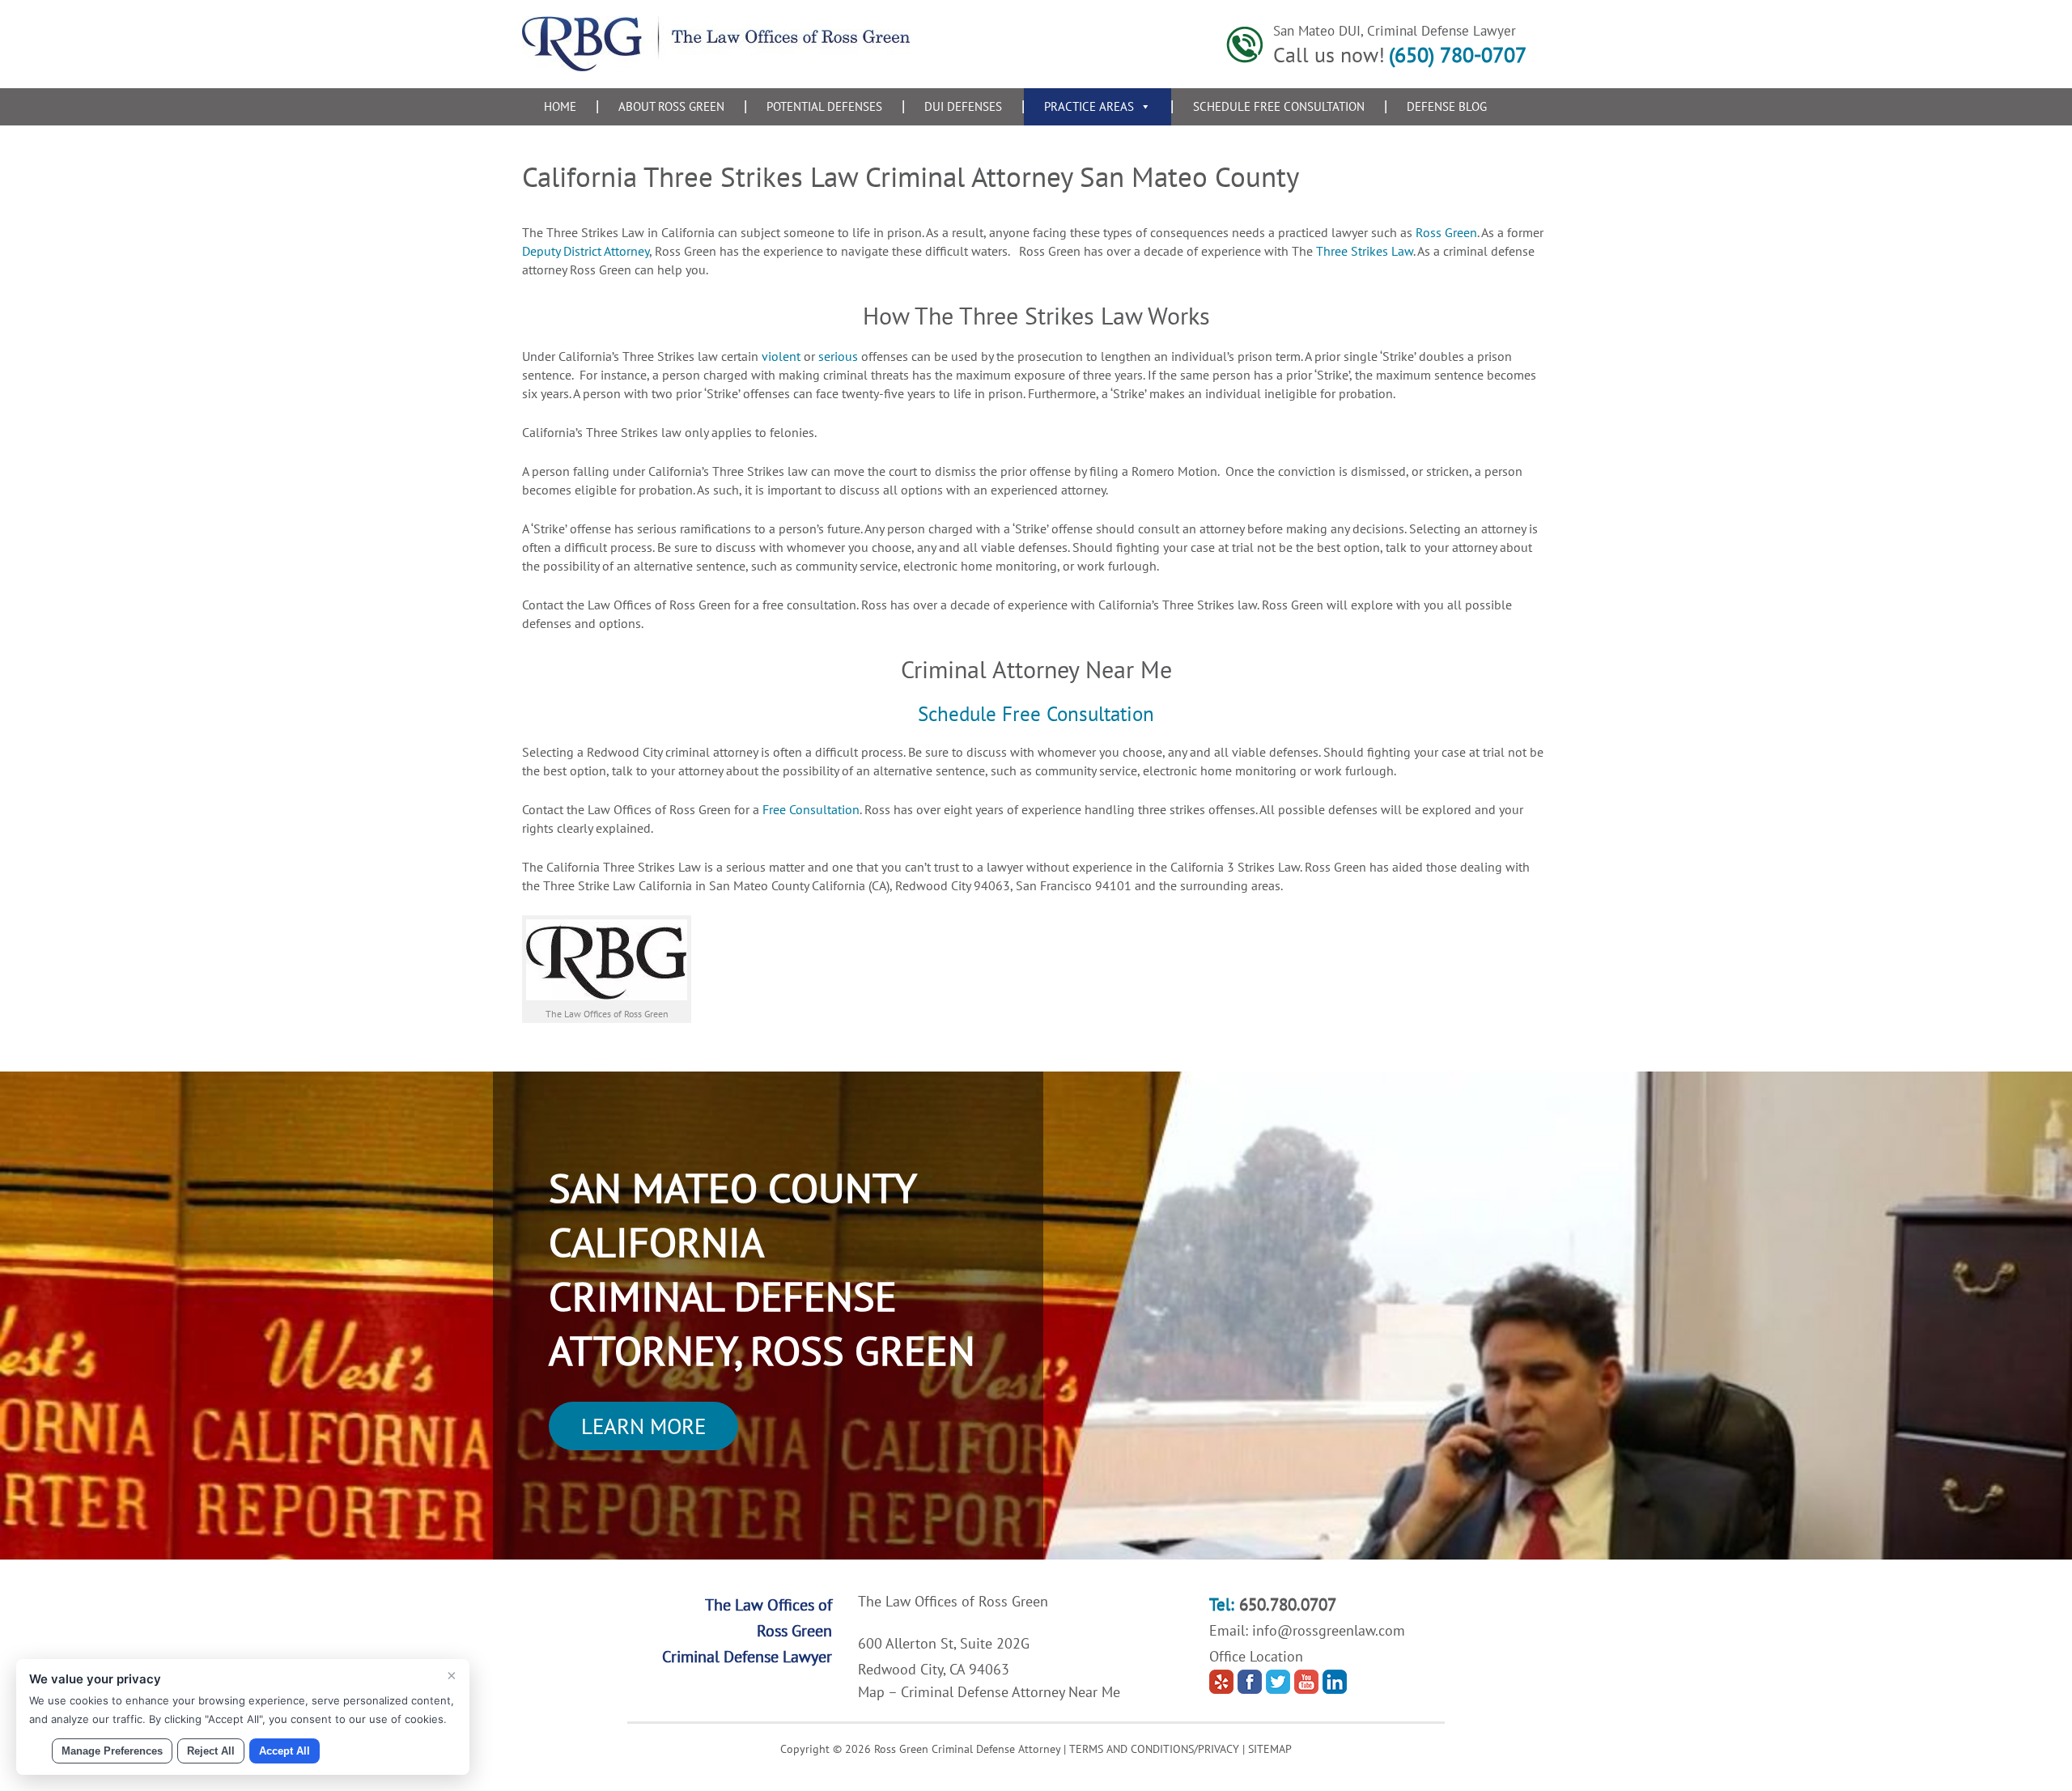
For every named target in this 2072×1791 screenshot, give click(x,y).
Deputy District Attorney (586, 251)
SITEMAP (1270, 1749)
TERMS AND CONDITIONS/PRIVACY (1154, 1749)
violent (779, 356)
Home (560, 106)
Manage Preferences (112, 1751)
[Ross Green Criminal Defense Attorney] (716, 66)
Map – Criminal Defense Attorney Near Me (989, 1692)
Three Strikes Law (1365, 251)
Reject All (211, 1751)
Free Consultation (811, 809)
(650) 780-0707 (1458, 55)
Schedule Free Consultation (1279, 106)
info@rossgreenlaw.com (1329, 1630)
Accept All (284, 1751)
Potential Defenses (824, 106)
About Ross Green (671, 106)
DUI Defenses (963, 106)
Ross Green (1446, 232)
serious (838, 356)
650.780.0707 (1288, 1604)
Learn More (643, 1426)
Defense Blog (1447, 106)
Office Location (1256, 1656)
